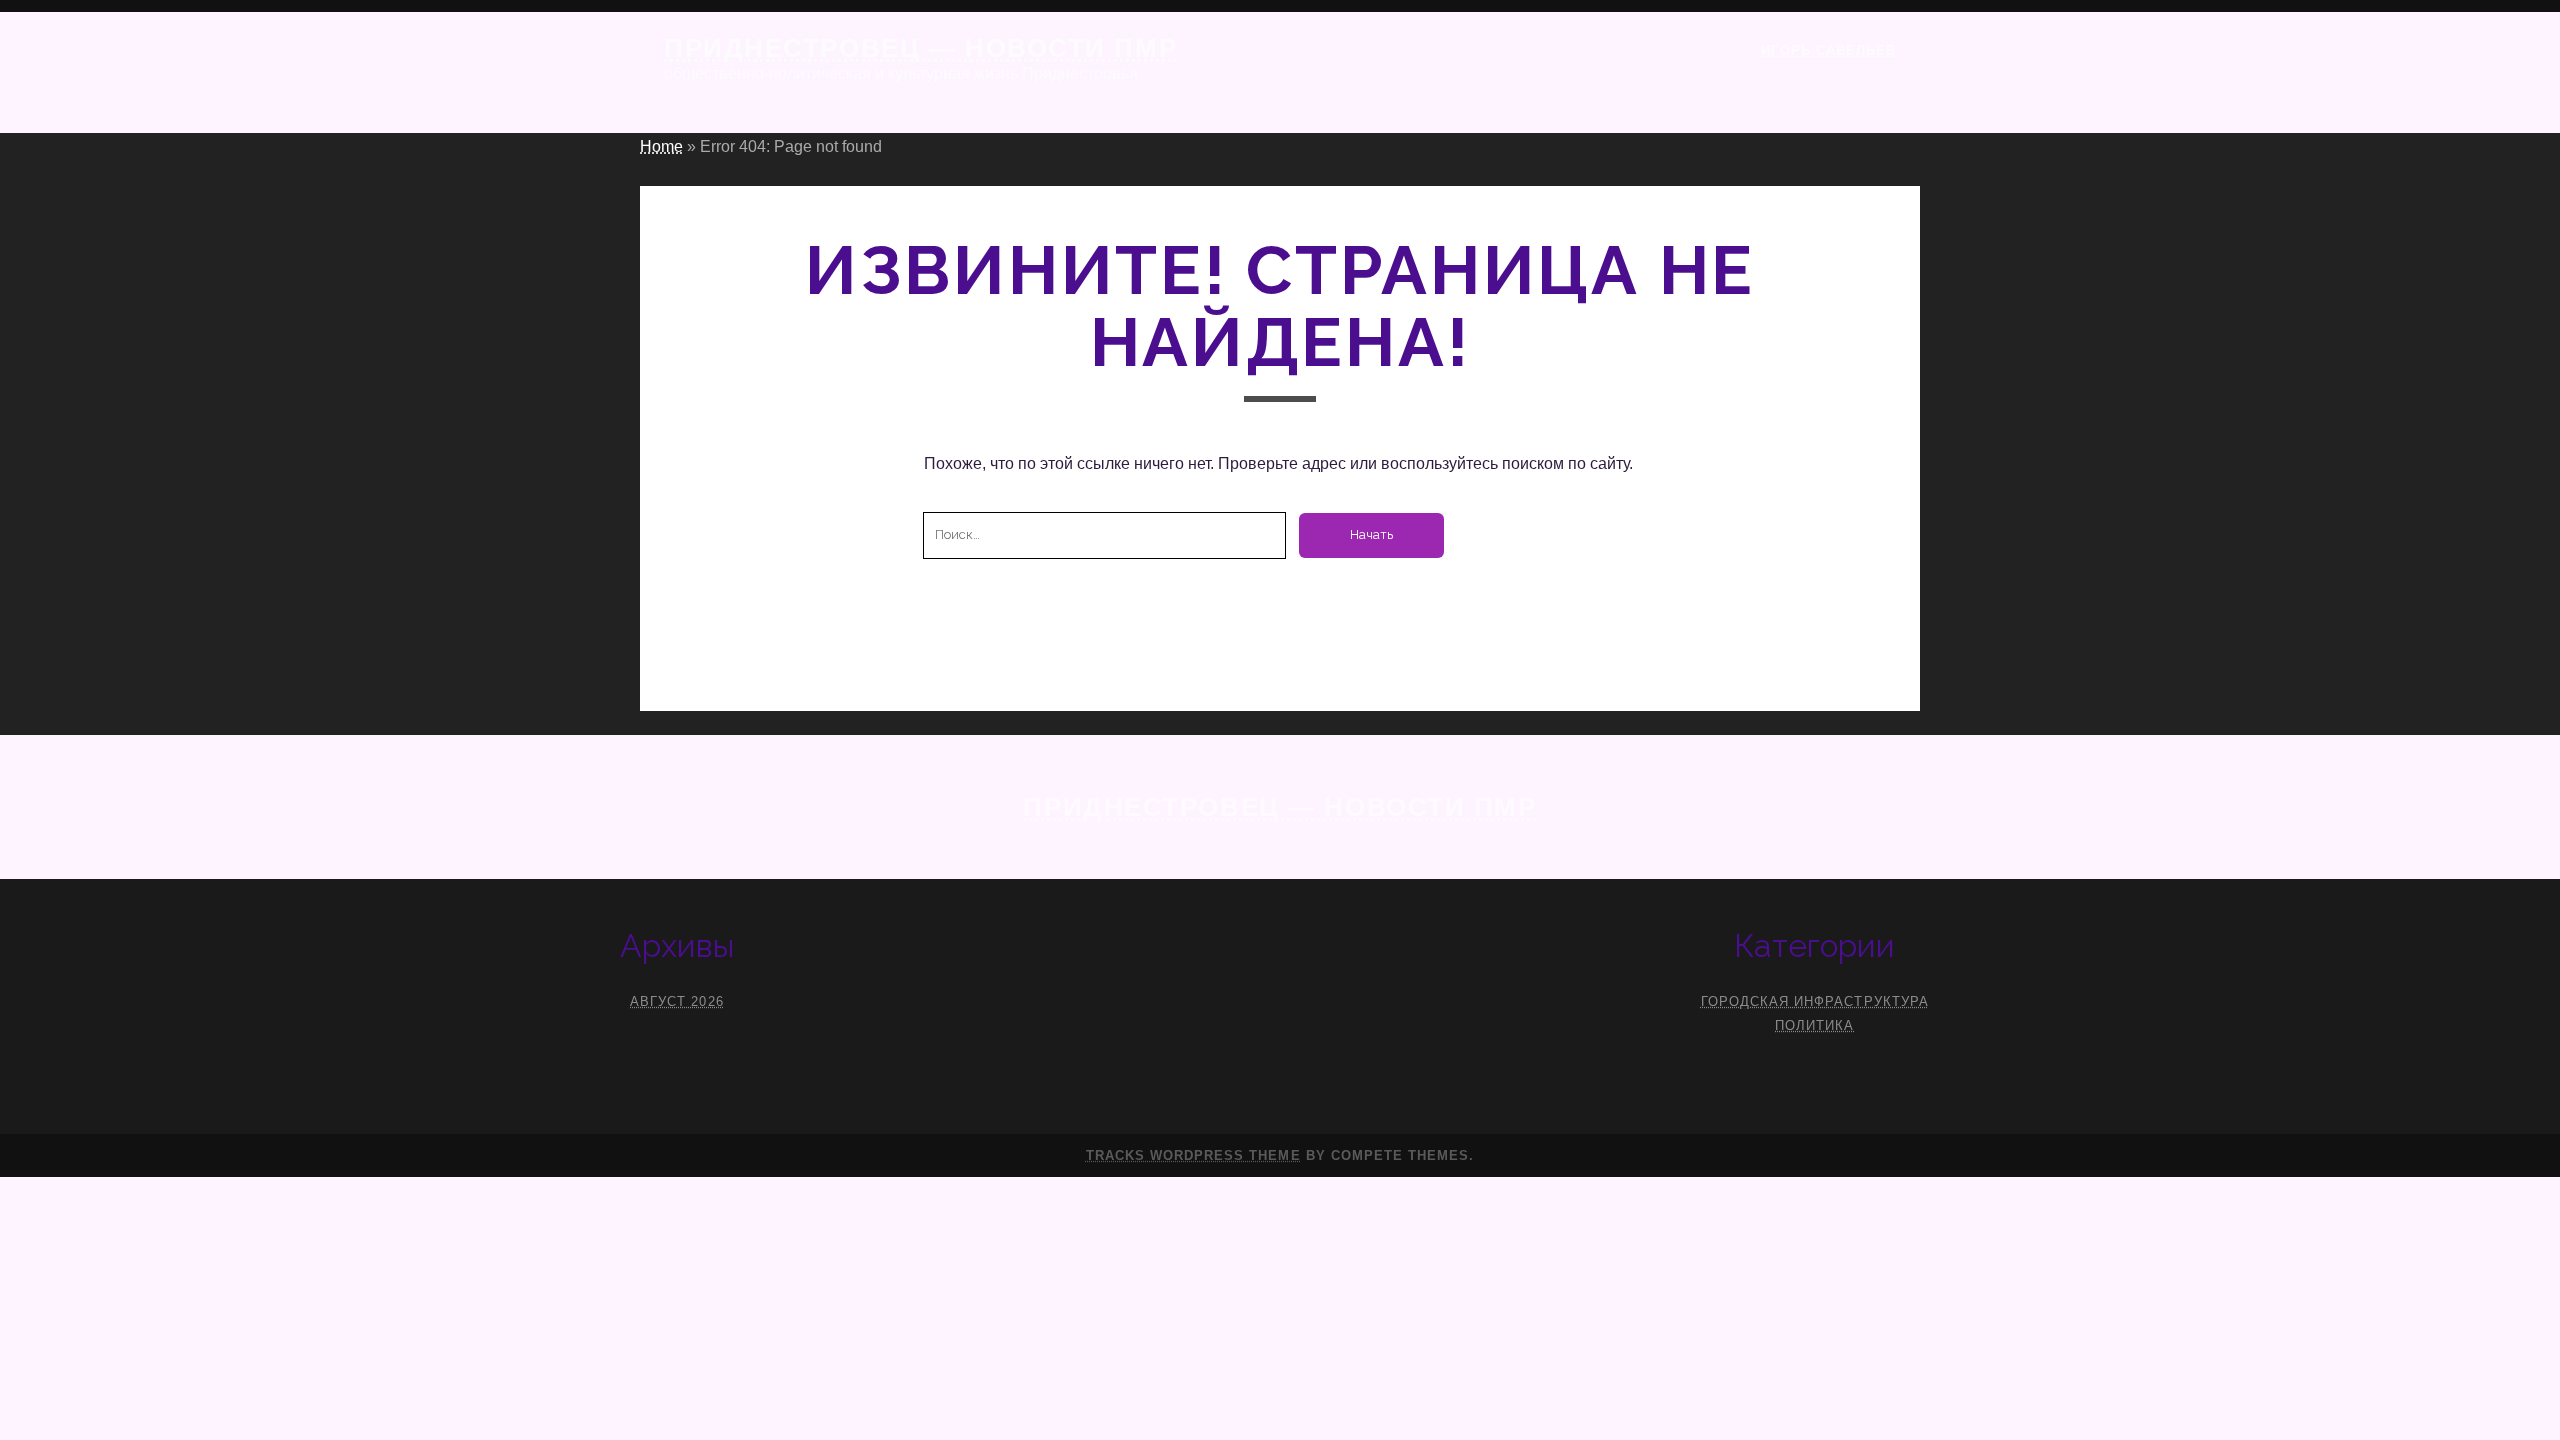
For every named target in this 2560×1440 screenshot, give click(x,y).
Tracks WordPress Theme (1193, 1155)
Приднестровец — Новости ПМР (920, 48)
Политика (1814, 1025)
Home (661, 146)
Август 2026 (676, 1001)
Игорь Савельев (1828, 50)
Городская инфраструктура (1815, 1001)
